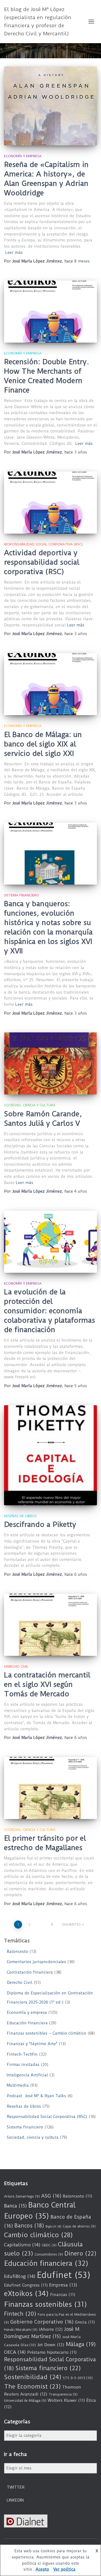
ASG (51, 2196)
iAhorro (51, 2329)
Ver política (64, 2569)
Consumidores (49, 2254)
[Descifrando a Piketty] (50, 1455)
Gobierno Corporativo (42, 2322)
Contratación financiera (30, 1972)
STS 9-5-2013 (78, 2378)
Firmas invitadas (23, 2065)
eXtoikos (26, 2294)
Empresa (63, 2285)
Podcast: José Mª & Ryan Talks (36, 2096)
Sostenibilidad (33, 2377)
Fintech (20, 2314)
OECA (15, 2352)
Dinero (80, 2253)
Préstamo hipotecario (52, 2352)
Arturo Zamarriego (22, 2196)
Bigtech (53, 2226)
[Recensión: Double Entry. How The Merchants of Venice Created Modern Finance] (50, 312)
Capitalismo (22, 2245)
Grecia (85, 2322)
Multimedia (18, 2085)
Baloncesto (17, 1951)
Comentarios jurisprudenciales (36, 1962)
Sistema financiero (22, 895)
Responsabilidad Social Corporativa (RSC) (43, 544)
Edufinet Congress (26, 2285)
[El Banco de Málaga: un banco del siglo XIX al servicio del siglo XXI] (50, 684)
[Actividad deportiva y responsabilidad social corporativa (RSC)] (50, 503)
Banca (15, 2206)
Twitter (16, 2487)
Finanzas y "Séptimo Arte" (32, 2044)
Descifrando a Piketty (40, 1524)
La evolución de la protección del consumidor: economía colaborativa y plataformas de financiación (50, 1311)
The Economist (32, 2386)
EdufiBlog (20, 2276)
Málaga (81, 2344)
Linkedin (15, 2500)
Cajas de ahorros (79, 2226)
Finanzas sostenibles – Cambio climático (46, 2033)
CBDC (49, 2245)
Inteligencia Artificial (27, 2075)
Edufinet (64, 2275)
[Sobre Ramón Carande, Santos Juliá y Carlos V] (50, 1063)
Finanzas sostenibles (46, 2304)
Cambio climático (38, 2235)
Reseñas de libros (20, 1516)
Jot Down (51, 2345)
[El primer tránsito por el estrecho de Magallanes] (50, 1788)
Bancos (29, 2226)
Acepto (42, 2569)
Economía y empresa (23, 156)
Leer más (14, 253)
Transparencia (63, 2394)
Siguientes (71, 1924)
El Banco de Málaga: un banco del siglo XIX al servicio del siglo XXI (43, 744)
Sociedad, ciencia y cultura (30, 1105)
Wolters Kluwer (66, 2400)
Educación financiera (27, 2023)
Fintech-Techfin (22, 2054)
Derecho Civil (16, 1666)
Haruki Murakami (21, 2330)
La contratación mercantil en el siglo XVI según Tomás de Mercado (47, 1684)
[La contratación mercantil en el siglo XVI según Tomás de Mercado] (50, 1625)
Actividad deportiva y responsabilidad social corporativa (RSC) (42, 562)
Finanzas (63, 2295)
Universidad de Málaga (25, 2401)
